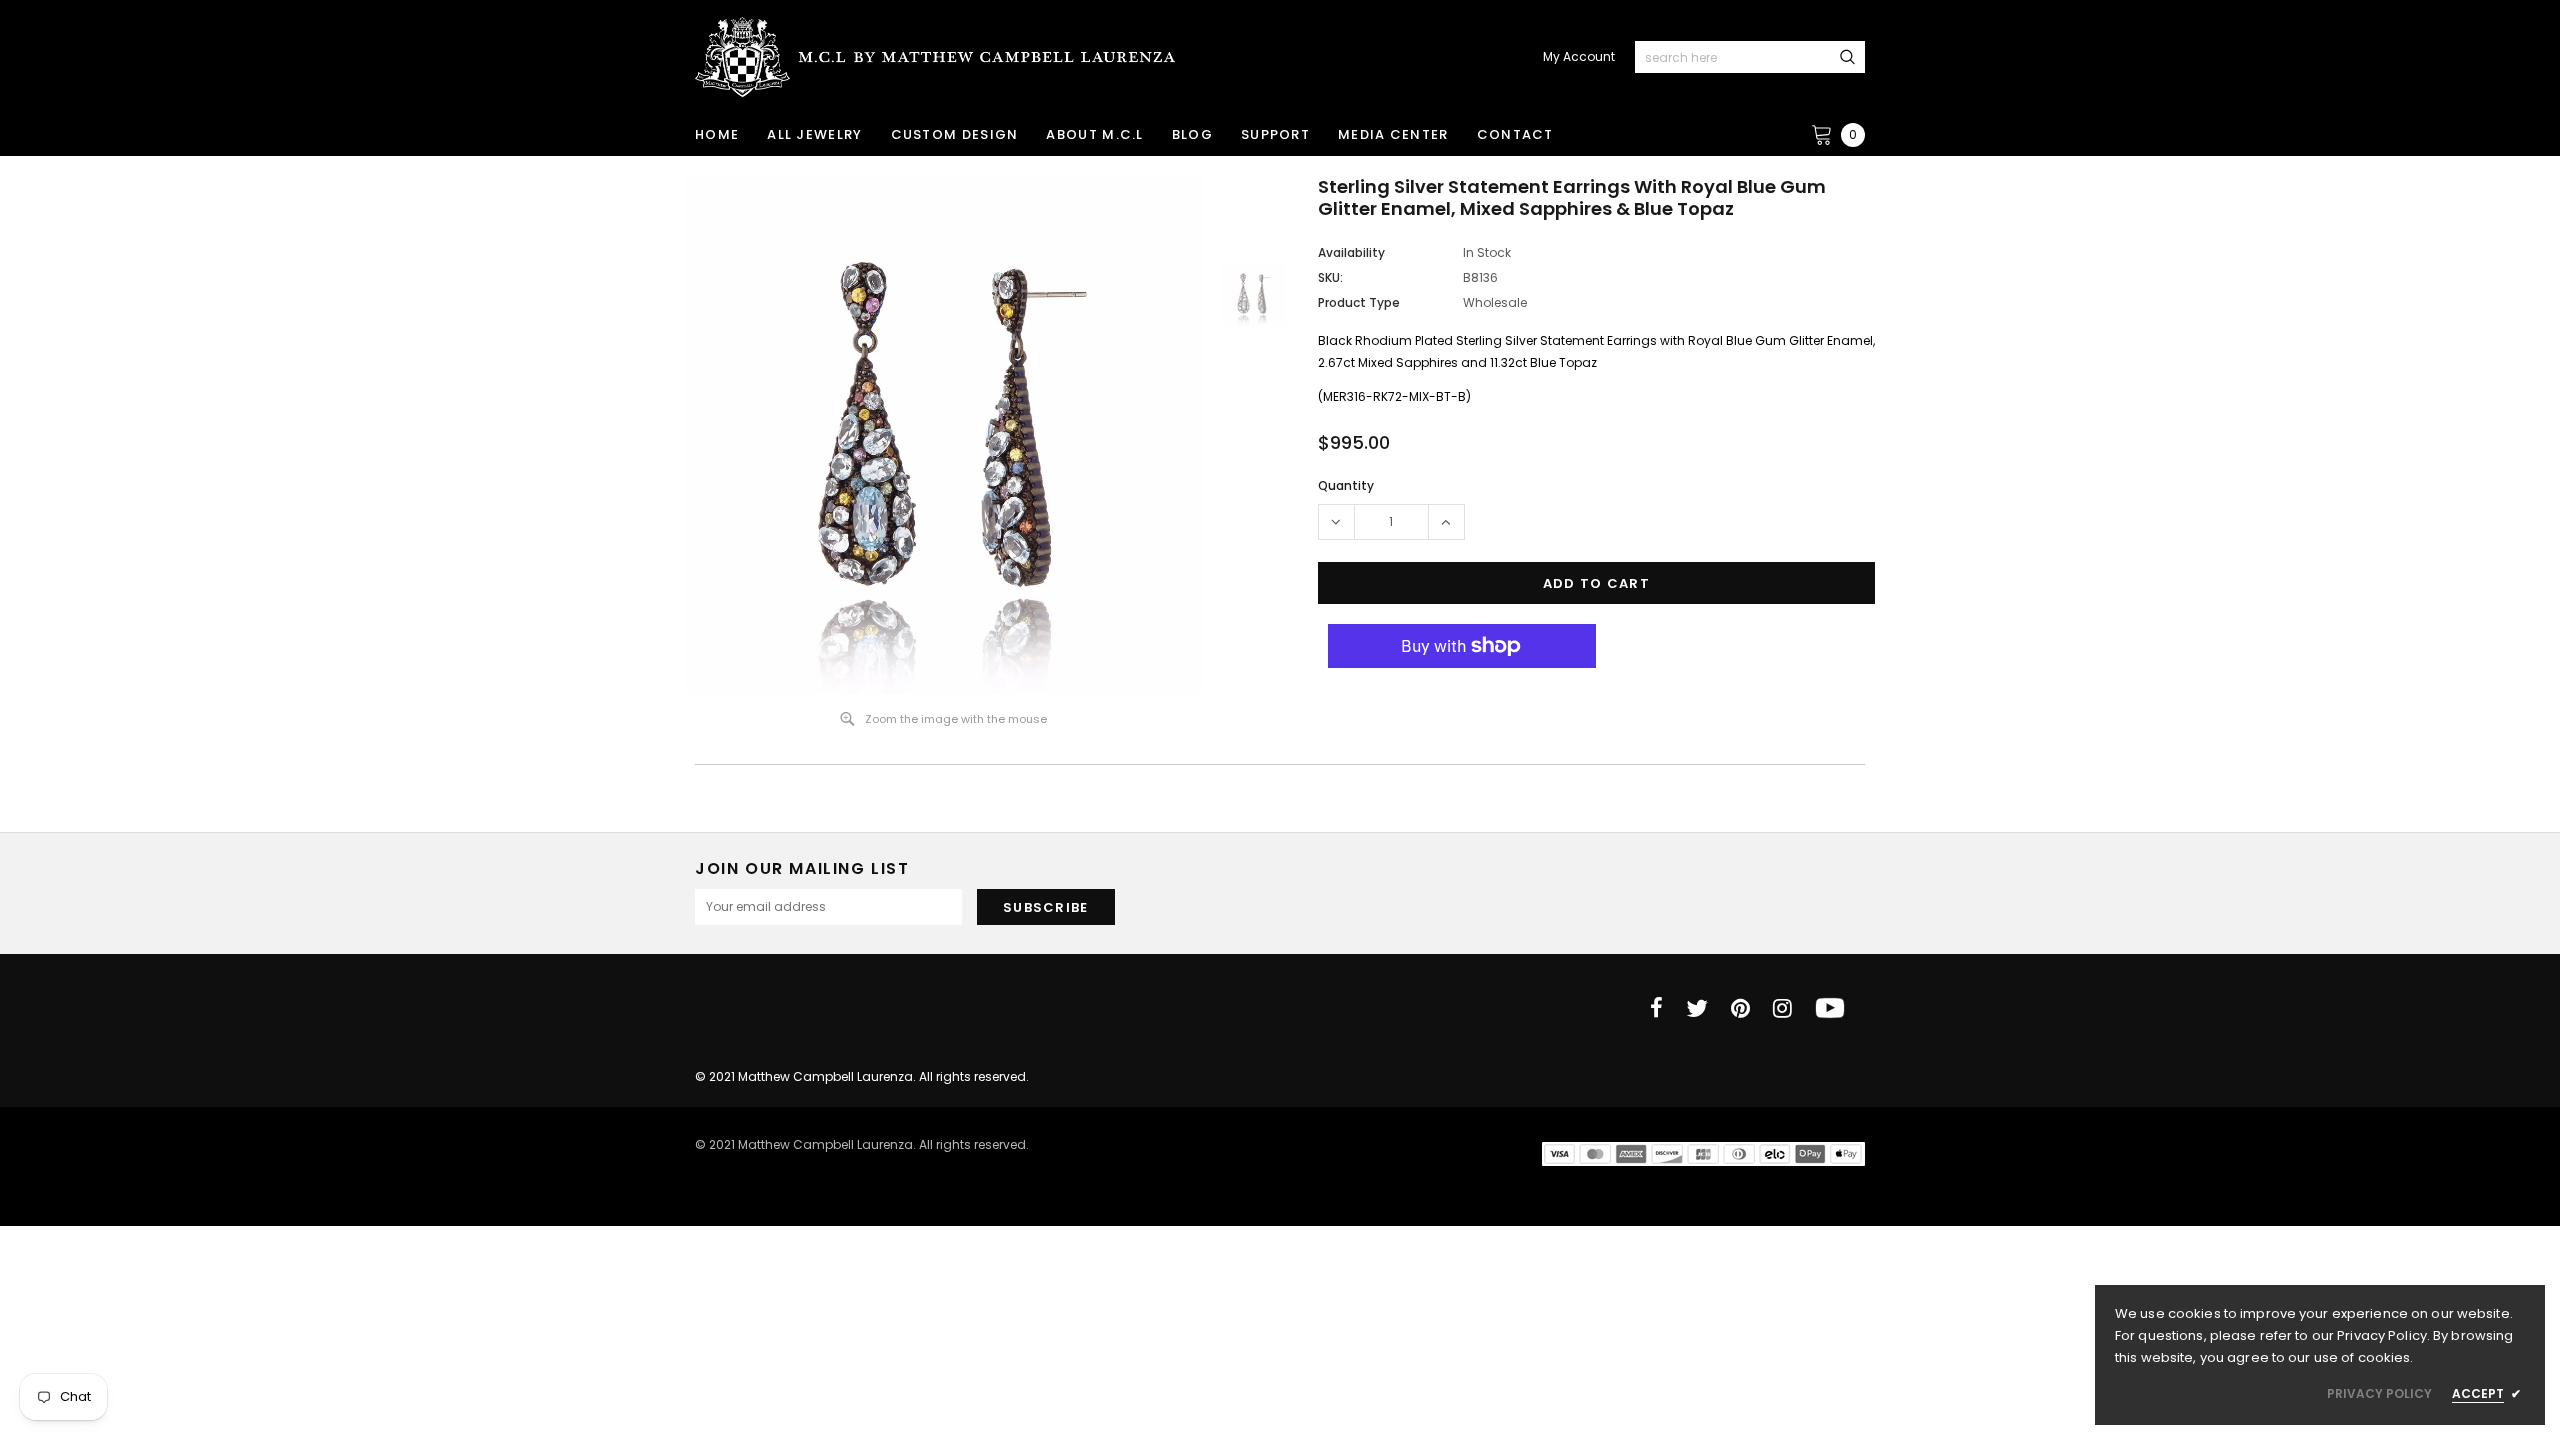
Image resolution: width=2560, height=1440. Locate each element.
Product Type (1359, 302)
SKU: (1330, 277)
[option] (944, 435)
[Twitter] (1697, 1008)
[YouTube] (1830, 1008)
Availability (1351, 252)
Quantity (1346, 485)
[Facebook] (1656, 1008)
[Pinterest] (1740, 1008)
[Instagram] (1782, 1008)
